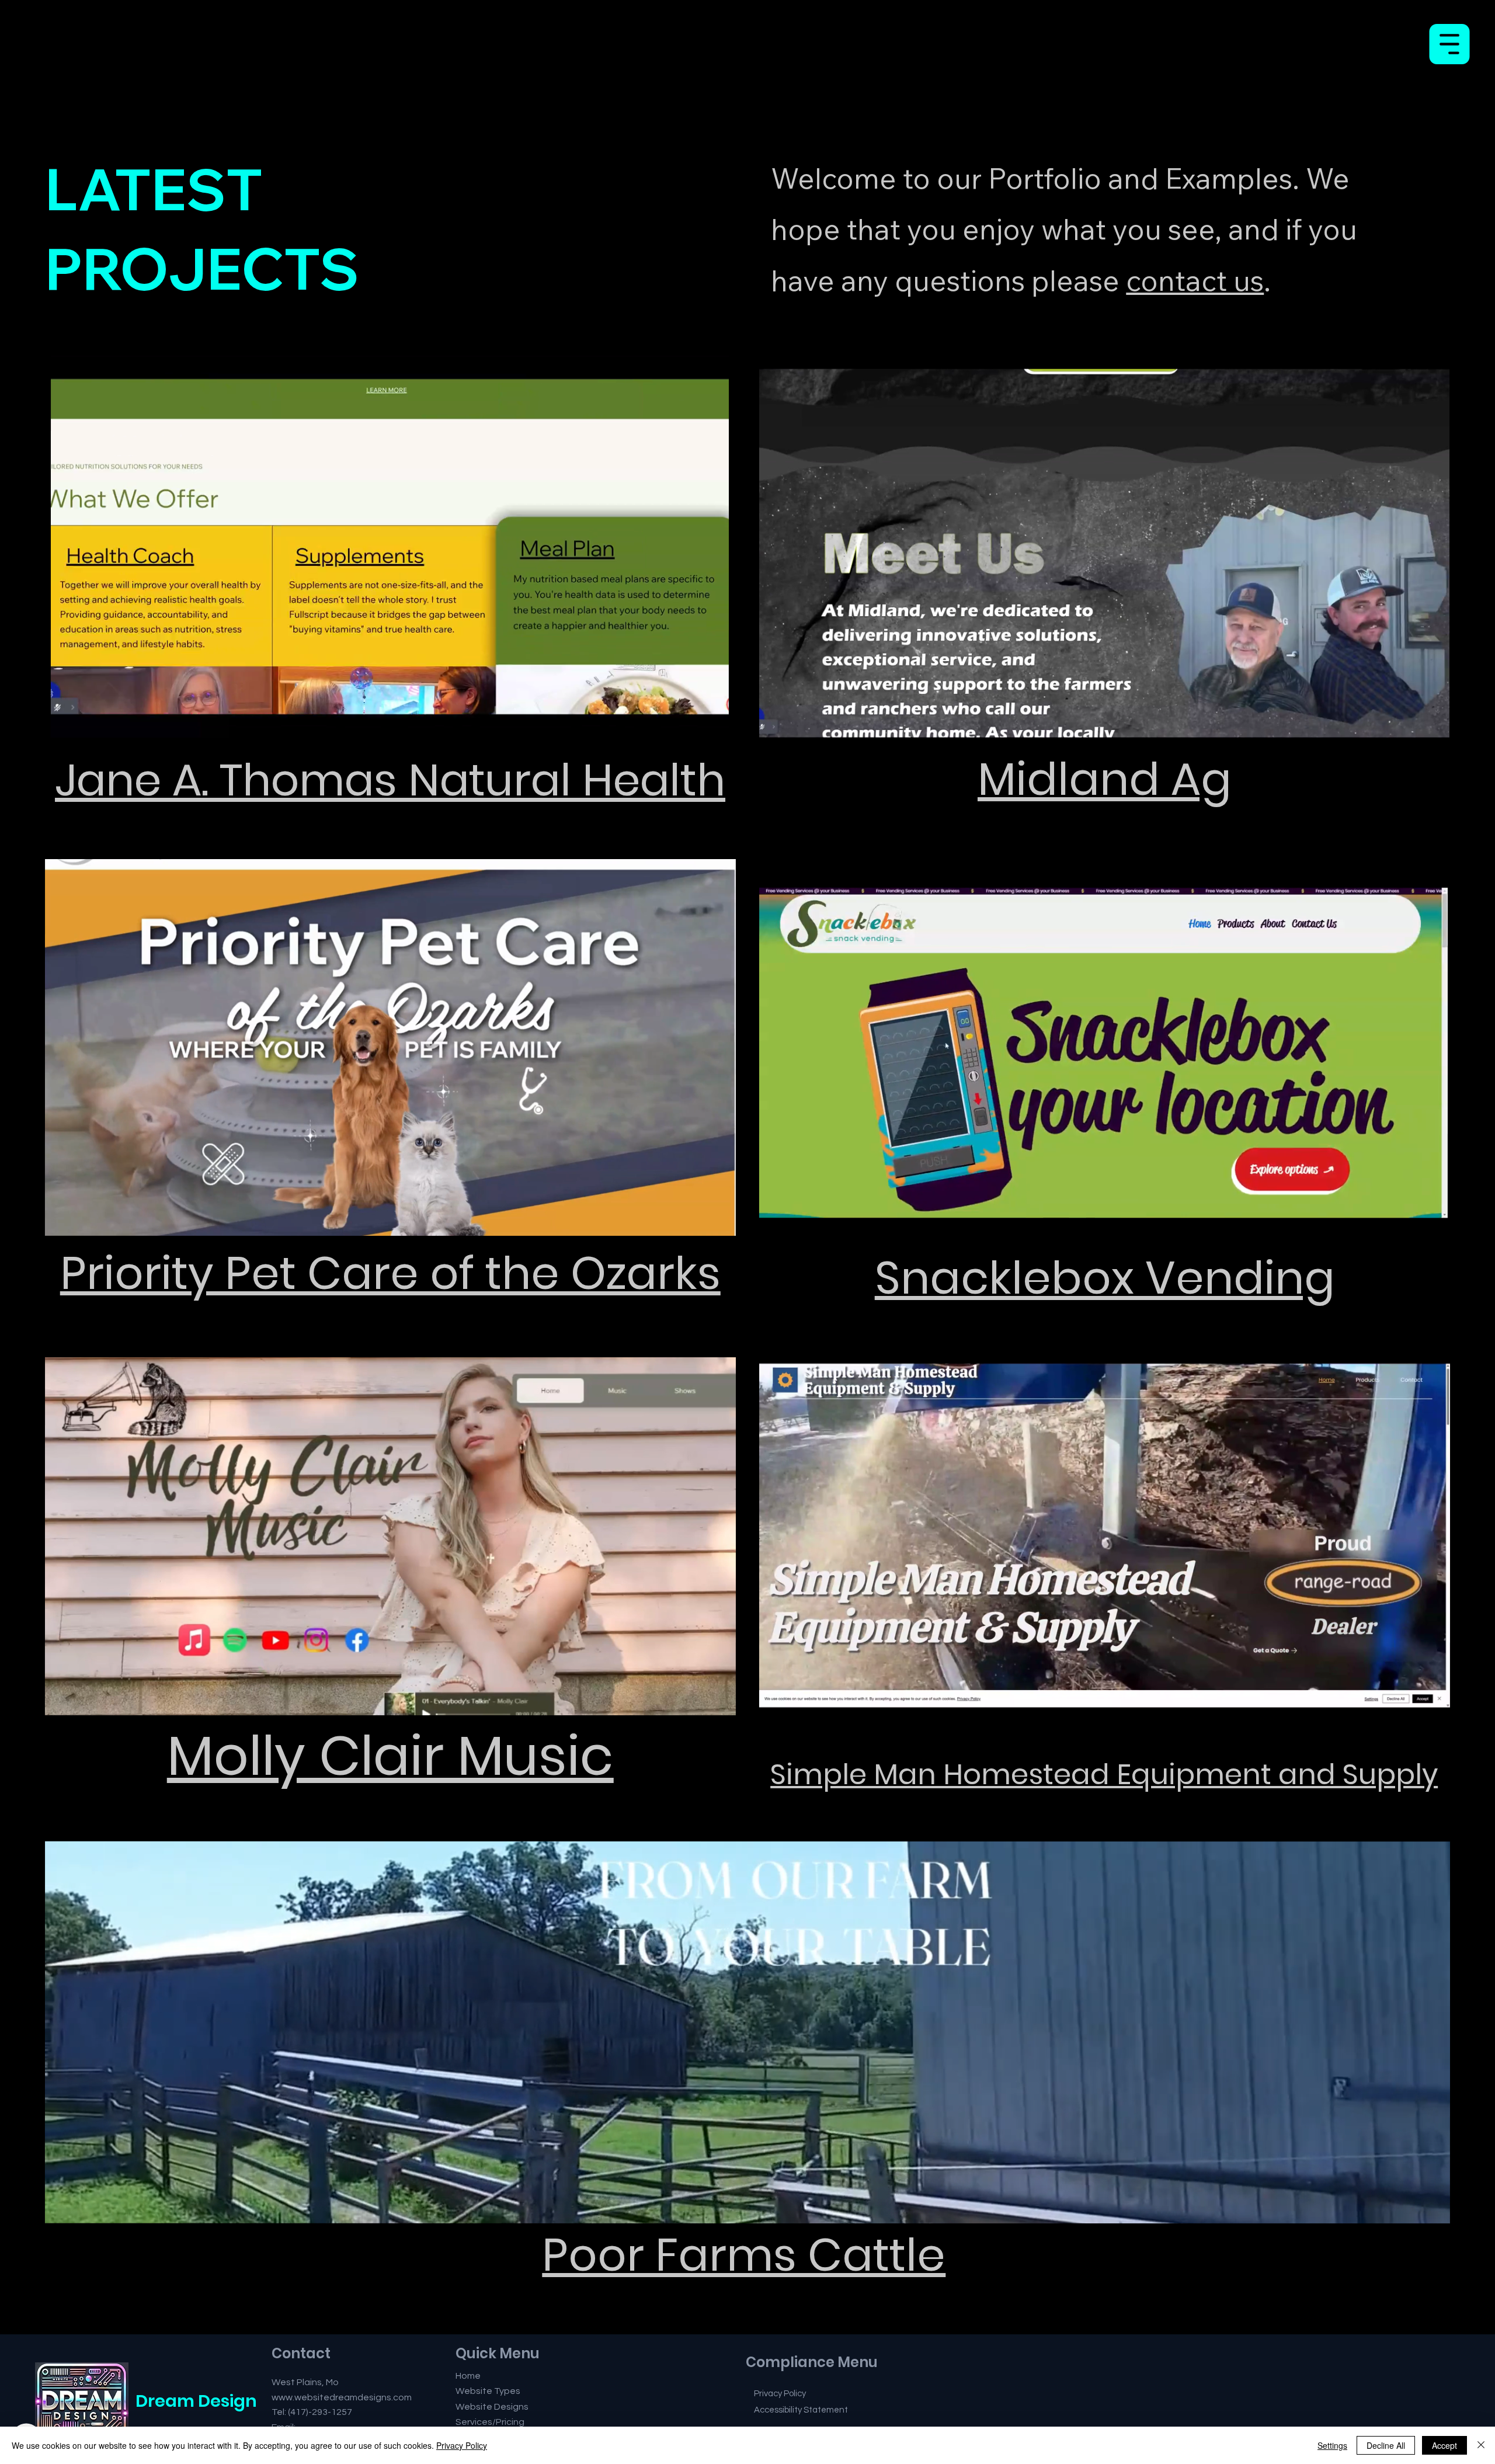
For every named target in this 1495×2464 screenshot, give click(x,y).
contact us (1195, 280)
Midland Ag (1105, 779)
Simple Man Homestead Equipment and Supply (1104, 1774)
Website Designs (492, 2407)
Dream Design (196, 2401)
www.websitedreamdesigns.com (342, 2397)
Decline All (1386, 2445)
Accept (1444, 2445)
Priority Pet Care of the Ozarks (390, 1273)
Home (468, 2376)
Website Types (488, 2391)
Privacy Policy (462, 2445)
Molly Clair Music (390, 1756)
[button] (1430, 727)
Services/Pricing (490, 2422)
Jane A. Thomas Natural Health (390, 780)
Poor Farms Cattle (744, 2255)
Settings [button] (1332, 2445)
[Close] (1481, 2445)
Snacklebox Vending (1105, 1278)
